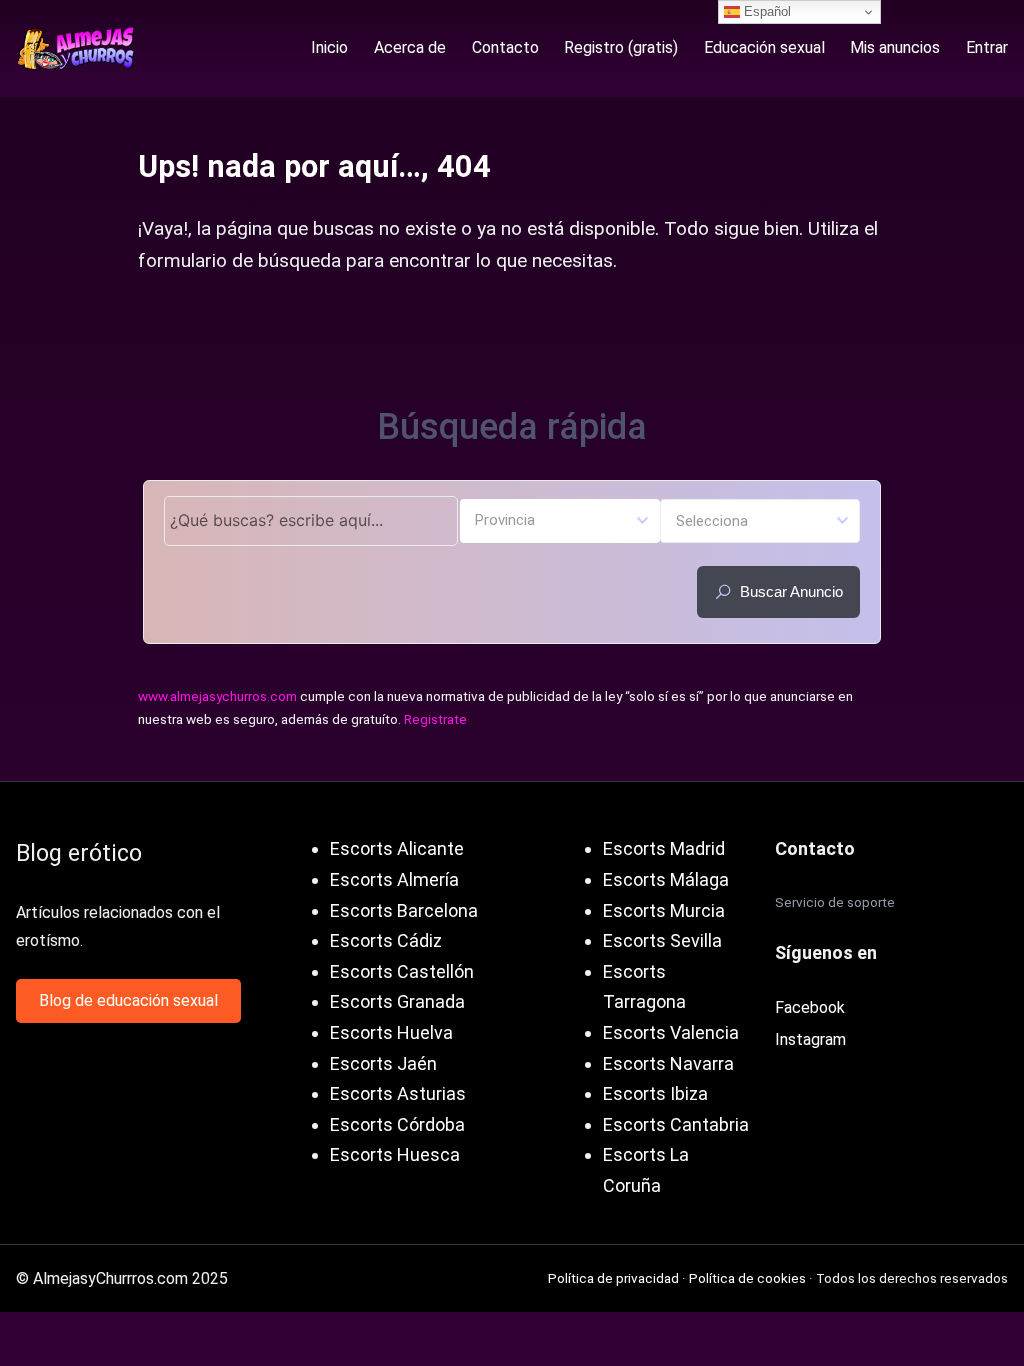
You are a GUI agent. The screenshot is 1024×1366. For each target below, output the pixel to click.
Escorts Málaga (666, 879)
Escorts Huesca (395, 1154)
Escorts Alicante (397, 848)
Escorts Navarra (668, 1063)
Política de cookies (747, 1278)
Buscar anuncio (791, 591)
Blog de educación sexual (128, 1000)
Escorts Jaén (383, 1063)
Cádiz (419, 940)
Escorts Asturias (398, 1093)
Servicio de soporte (835, 902)
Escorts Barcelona (404, 910)
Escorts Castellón (402, 971)
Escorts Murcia (664, 910)
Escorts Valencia (671, 1032)
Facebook (810, 1007)
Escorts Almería (394, 879)
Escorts (361, 940)
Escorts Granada (397, 1001)
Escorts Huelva (391, 1032)
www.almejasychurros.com (217, 696)
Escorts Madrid (664, 848)
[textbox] (560, 519)
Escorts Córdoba (397, 1124)
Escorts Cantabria (676, 1124)
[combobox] (560, 521)
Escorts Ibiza (655, 1093)
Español (765, 11)
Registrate (435, 719)
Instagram (810, 1039)
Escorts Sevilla (662, 940)
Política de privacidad (613, 1278)
